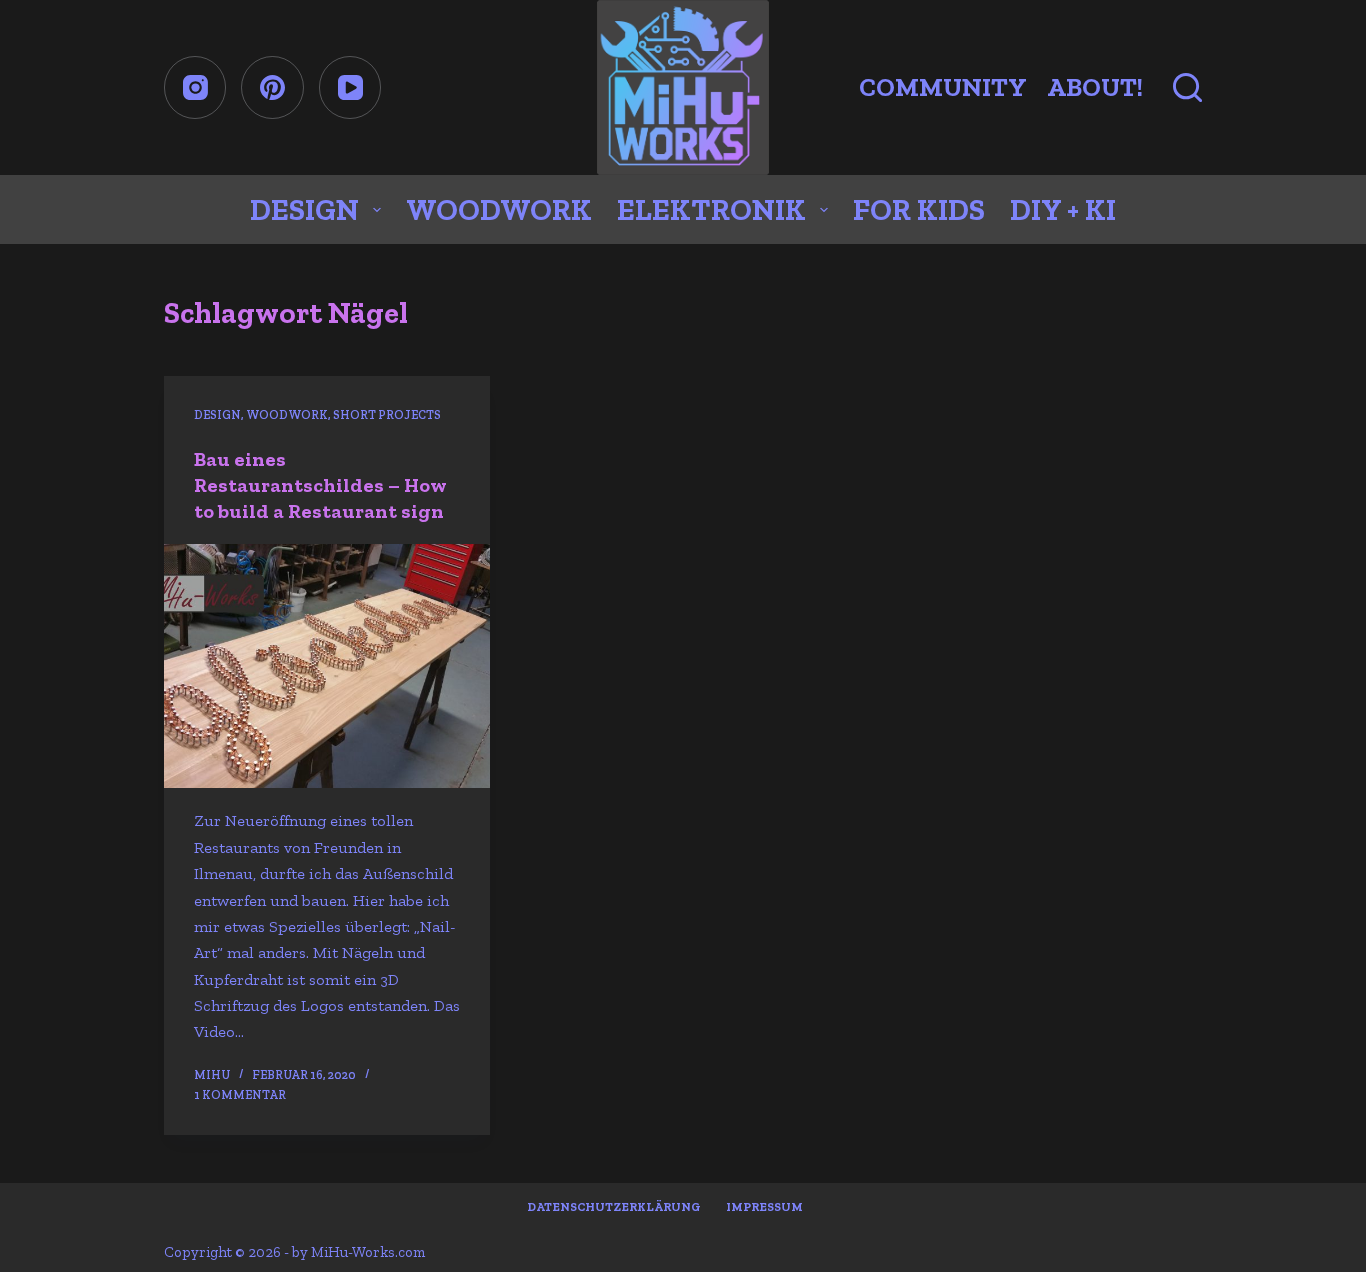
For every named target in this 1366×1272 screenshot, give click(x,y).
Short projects (387, 415)
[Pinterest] (272, 87)
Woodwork (499, 210)
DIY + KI (1063, 210)
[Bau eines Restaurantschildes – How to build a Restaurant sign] (327, 666)
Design (304, 210)
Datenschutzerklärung (614, 1207)
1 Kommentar (240, 1095)
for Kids (919, 210)
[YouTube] (350, 87)
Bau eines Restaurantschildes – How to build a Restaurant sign (320, 485)
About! (1095, 87)
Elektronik (711, 210)
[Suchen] (1187, 87)
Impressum (764, 1207)
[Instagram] (195, 87)
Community (943, 87)
